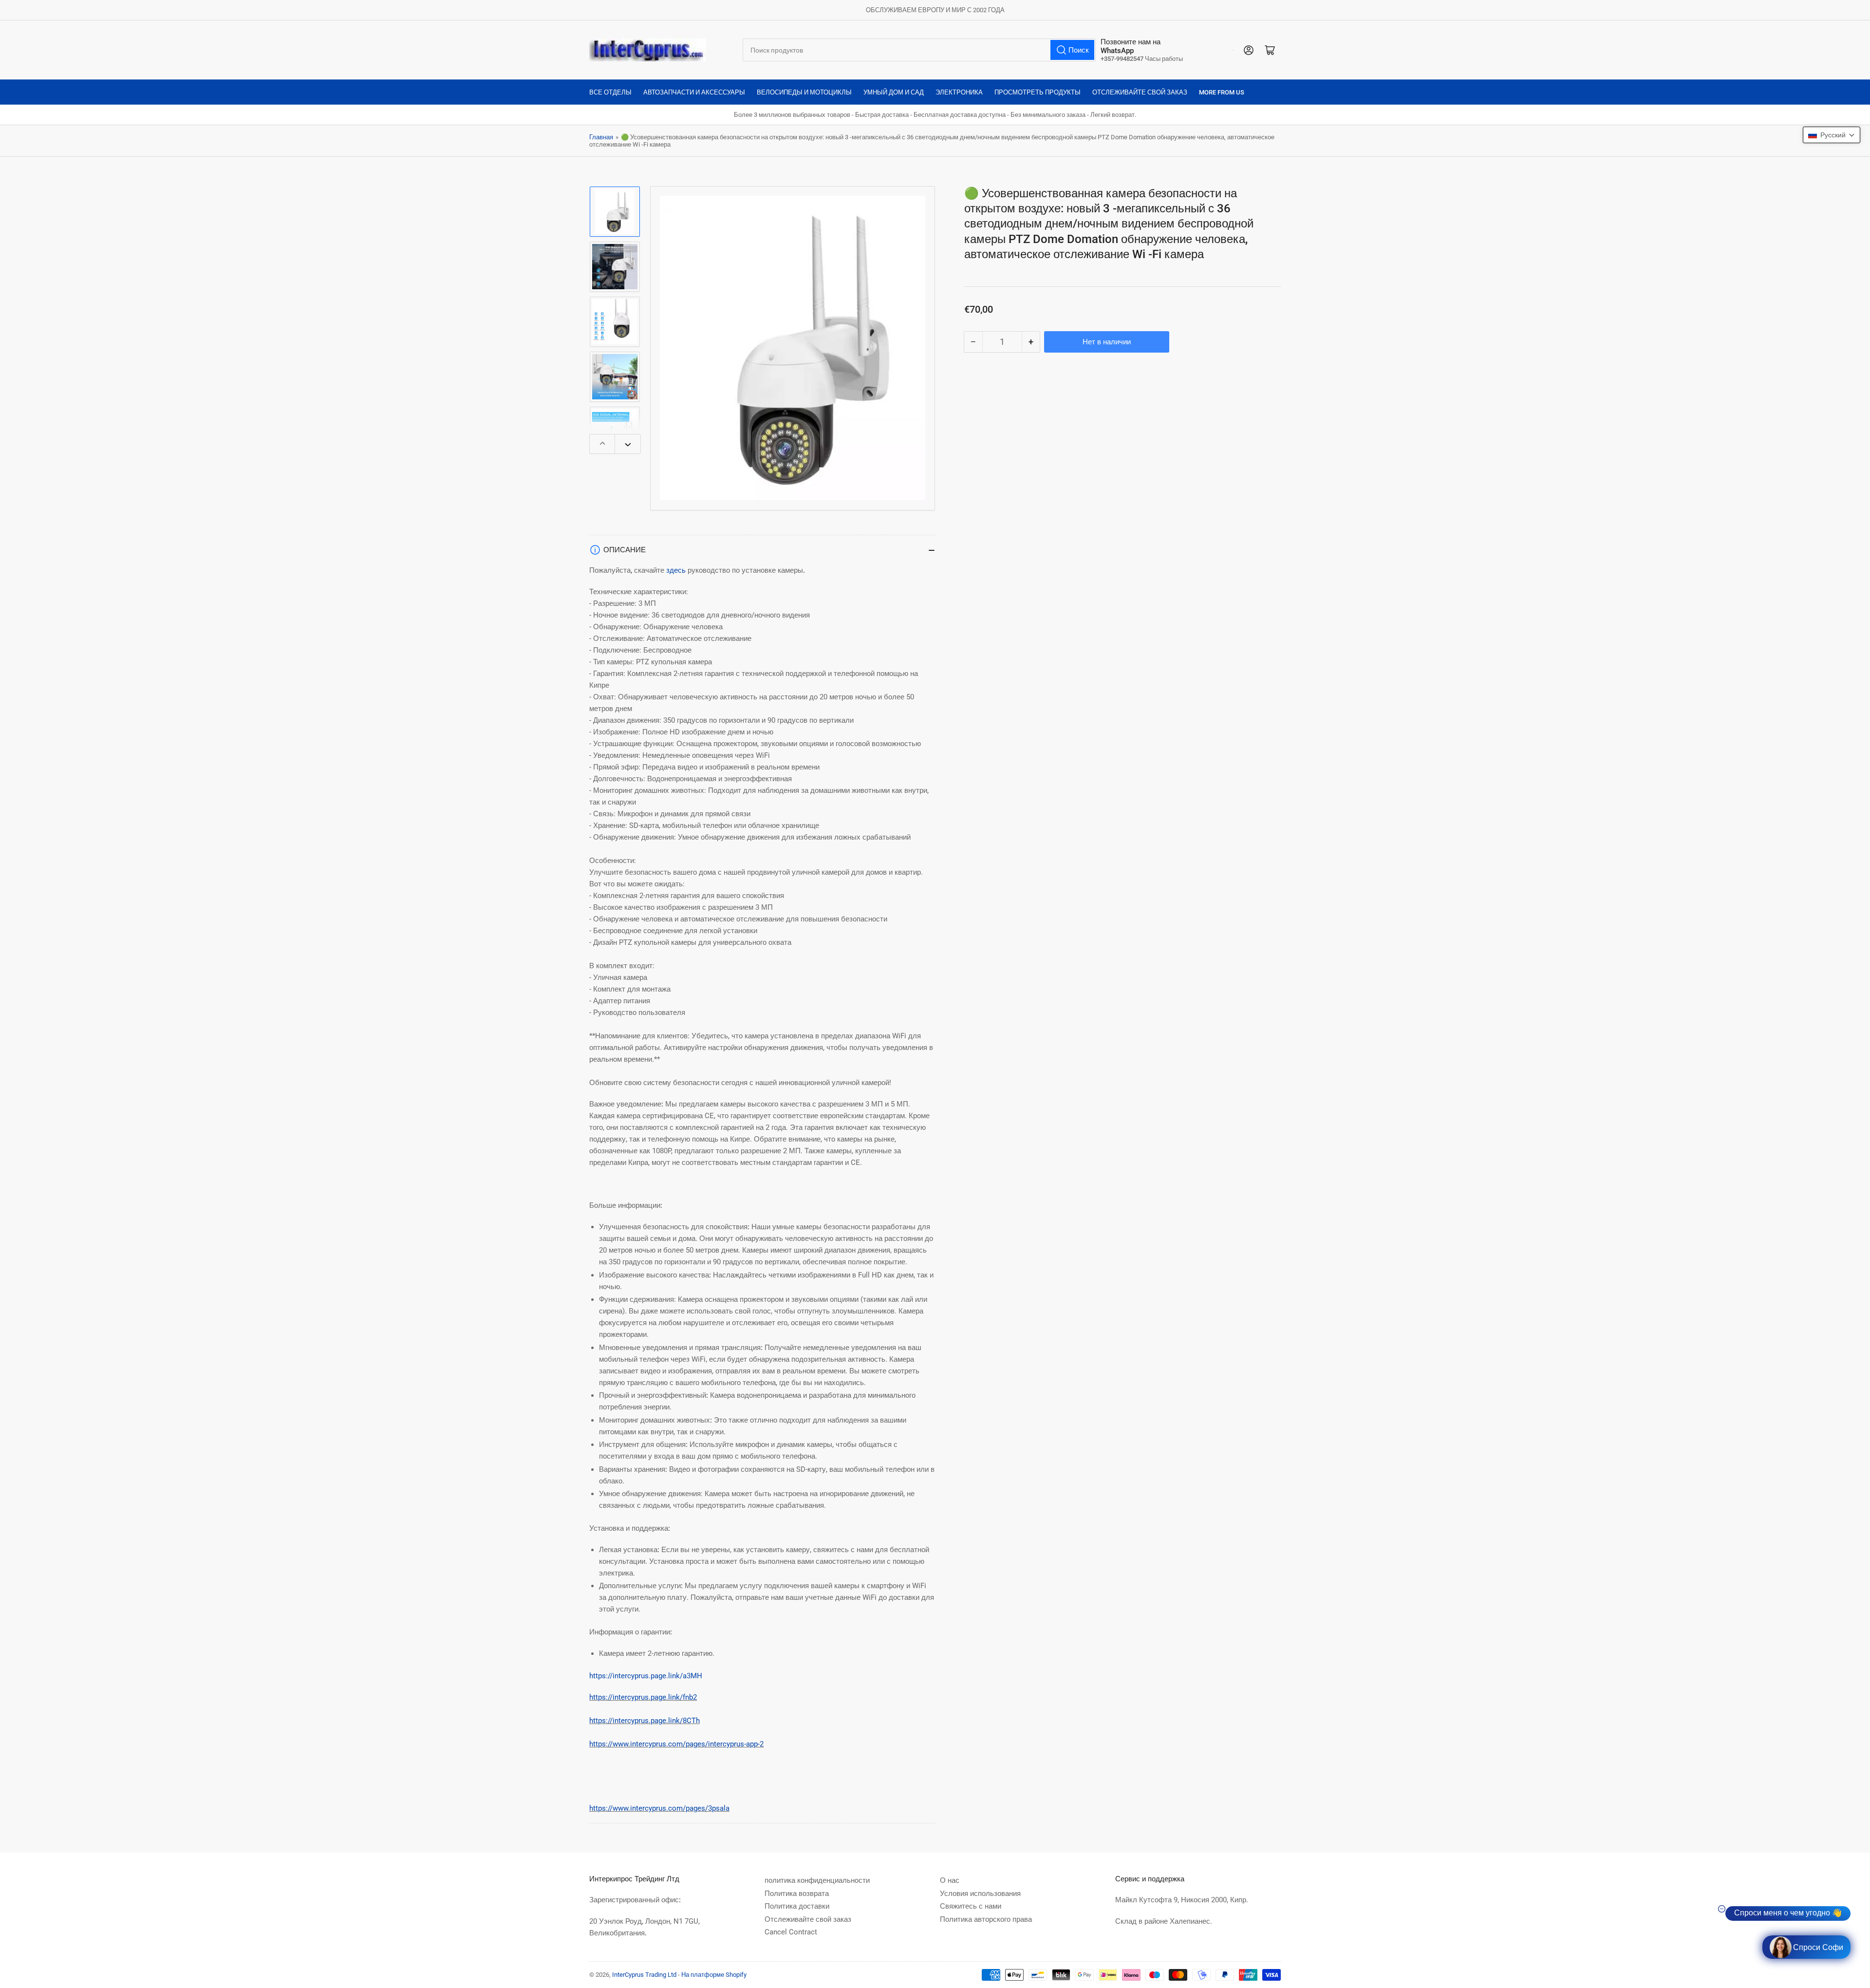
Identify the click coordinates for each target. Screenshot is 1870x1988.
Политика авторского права (986, 1919)
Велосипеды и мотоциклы (804, 92)
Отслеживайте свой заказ (1140, 92)
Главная (601, 137)
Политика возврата (797, 1894)
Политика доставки (797, 1906)
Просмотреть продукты (1038, 92)
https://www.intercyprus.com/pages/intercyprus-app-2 (676, 1744)
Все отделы (610, 92)
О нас (950, 1880)
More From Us (1222, 92)
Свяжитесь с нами (971, 1906)
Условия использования (980, 1894)
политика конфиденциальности (817, 1880)
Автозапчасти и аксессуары (694, 92)
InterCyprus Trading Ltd (644, 1975)
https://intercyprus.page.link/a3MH (646, 1676)
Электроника (959, 92)
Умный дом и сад (894, 92)
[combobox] (919, 50)
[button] (1832, 135)
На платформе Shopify (714, 1975)
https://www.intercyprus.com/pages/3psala (659, 1808)
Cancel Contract (791, 1932)
